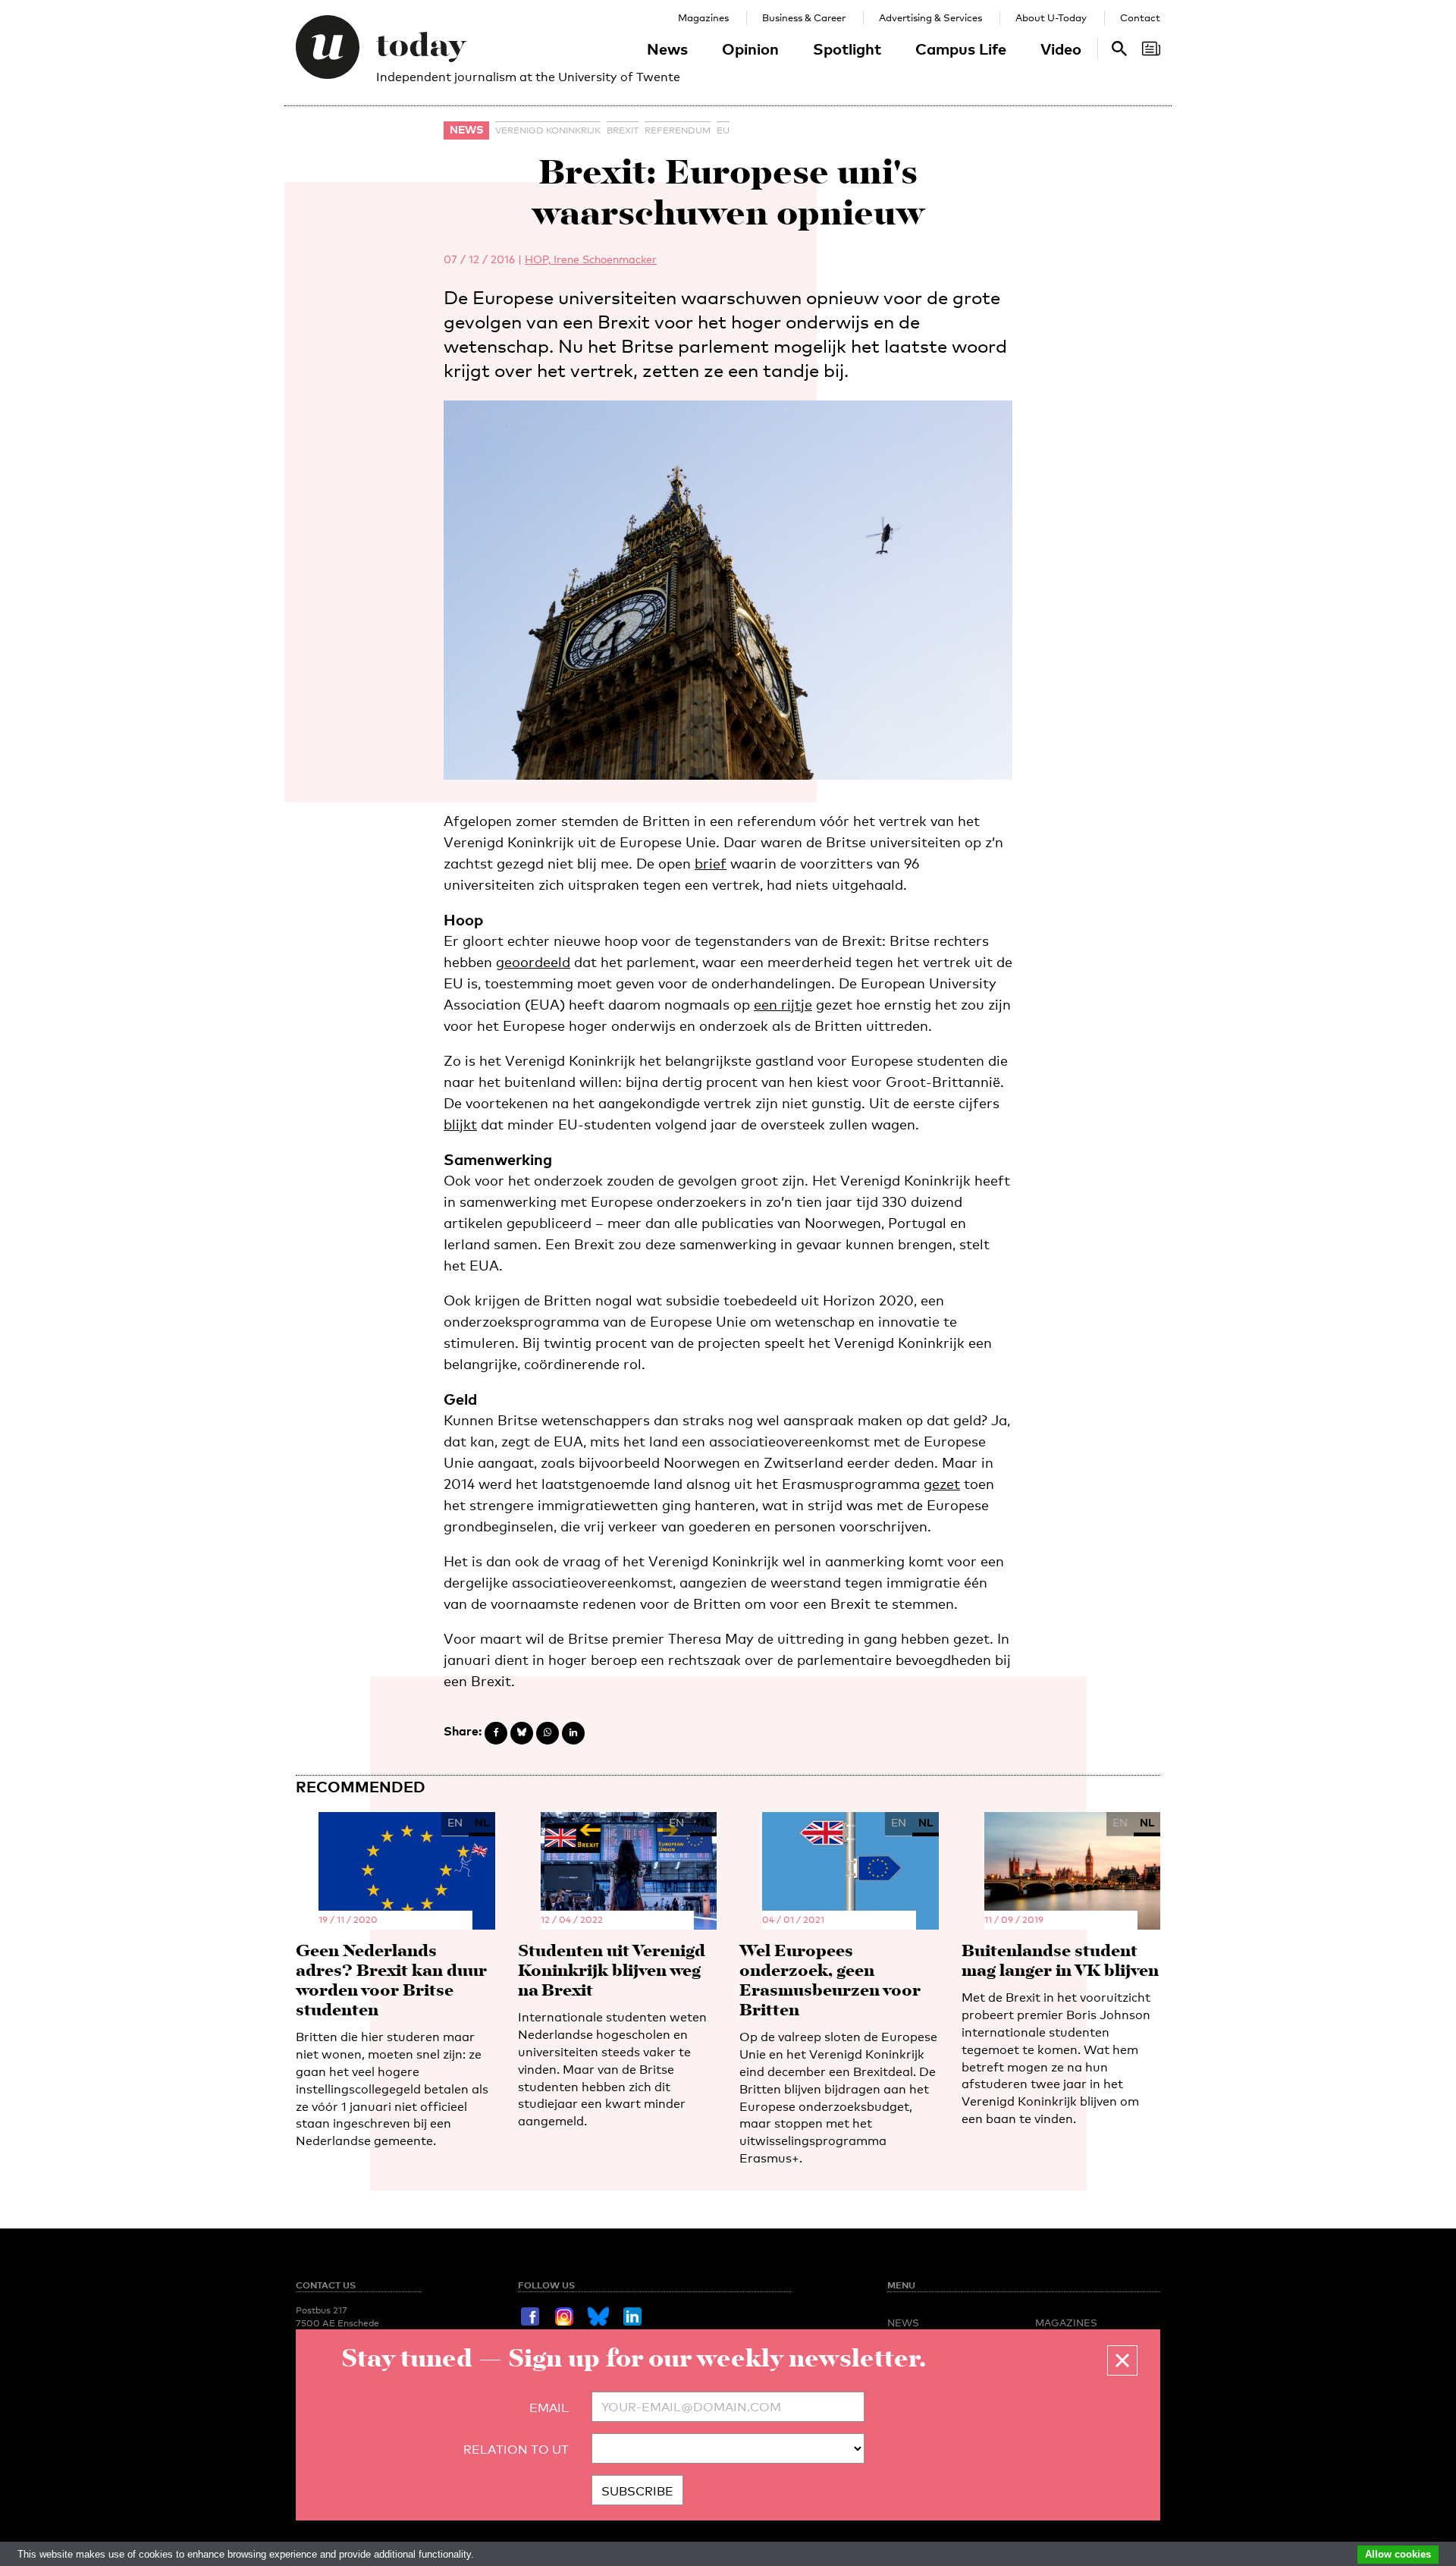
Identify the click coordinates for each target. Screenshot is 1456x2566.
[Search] (1151, 49)
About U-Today (1051, 17)
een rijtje (783, 1004)
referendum (678, 130)
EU (723, 130)
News (667, 49)
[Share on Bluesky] (522, 1733)
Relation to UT (516, 2450)
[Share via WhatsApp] (548, 1733)
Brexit (623, 130)
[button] (1122, 2360)
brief (711, 863)
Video (1061, 49)
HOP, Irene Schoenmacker (591, 259)
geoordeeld (533, 962)
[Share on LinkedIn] (573, 1733)
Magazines (703, 17)
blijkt (460, 1124)
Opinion (750, 49)
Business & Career (804, 17)
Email (549, 2408)
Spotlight (847, 49)
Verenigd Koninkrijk (548, 130)
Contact (1140, 17)
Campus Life (961, 49)
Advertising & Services (930, 17)
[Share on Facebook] (496, 1733)
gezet (942, 1484)
